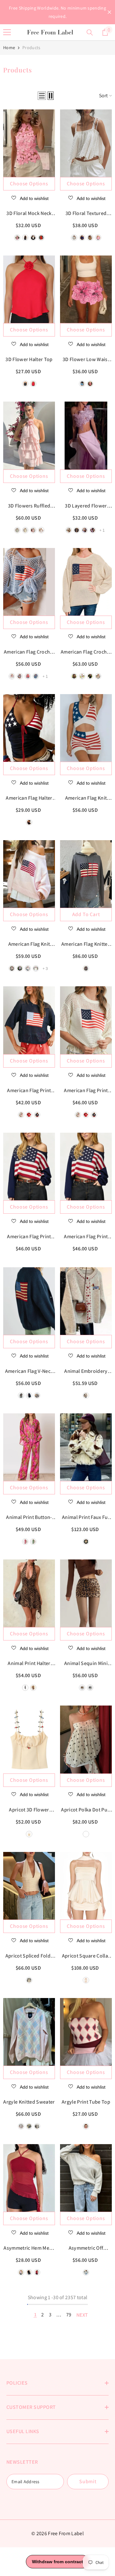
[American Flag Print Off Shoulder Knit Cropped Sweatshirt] (86, 1166)
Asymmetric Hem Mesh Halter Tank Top (29, 2248)
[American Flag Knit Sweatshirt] (29, 874)
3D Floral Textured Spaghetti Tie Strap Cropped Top (86, 214)
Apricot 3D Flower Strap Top (29, 1810)
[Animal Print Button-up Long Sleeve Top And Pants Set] (29, 1447)
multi (86, 2126)
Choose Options (29, 184)
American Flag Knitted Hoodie (86, 944)
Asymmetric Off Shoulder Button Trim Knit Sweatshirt (86, 2248)
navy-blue (37, 1115)
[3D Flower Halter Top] (29, 289)
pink (33, 530)
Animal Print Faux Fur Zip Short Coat (86, 1518)
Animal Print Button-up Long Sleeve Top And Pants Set (29, 1518)
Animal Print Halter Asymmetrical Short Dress (29, 1664)
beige (98, 676)
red (33, 384)
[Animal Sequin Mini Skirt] (86, 1593)
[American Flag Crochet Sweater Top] (29, 582)
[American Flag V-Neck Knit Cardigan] (29, 1301)
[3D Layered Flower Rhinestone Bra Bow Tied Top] (86, 435)
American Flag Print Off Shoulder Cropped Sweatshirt (29, 1237)
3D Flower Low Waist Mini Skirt (86, 360)
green (17, 530)
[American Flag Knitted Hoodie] (86, 874)
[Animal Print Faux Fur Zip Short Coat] (86, 1447)
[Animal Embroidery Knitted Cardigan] (86, 1301)
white (41, 530)
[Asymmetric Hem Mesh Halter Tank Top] (29, 2178)
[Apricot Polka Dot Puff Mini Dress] (86, 1739)
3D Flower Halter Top (29, 359)
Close (109, 12)
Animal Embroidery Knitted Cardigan (86, 1372)
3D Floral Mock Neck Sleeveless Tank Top (29, 214)
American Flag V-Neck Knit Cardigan (29, 1372)
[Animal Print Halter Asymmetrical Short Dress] (29, 1593)
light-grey (12, 968)
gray (20, 968)
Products (31, 48)
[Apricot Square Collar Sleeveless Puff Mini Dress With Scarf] (86, 1886)
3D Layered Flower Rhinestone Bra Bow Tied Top (86, 506)
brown (74, 676)
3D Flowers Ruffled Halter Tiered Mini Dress (29, 506)
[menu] (7, 32)
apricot (29, 1834)
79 (69, 2315)
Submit (88, 2481)
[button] (42, 96)
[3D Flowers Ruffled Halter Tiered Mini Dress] (29, 435)
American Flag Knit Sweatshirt (29, 944)
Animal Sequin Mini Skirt (86, 1664)
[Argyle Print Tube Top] (86, 2032)
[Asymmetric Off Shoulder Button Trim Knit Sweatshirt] (86, 2178)
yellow (25, 530)
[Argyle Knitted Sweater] (29, 2032)
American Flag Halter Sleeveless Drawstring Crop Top (29, 798)
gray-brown (37, 2126)
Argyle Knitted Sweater (29, 2102)
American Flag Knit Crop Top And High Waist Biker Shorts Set (86, 798)
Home (9, 48)
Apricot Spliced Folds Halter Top (29, 1956)
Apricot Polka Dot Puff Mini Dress (86, 1810)
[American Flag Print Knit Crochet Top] (29, 1020)
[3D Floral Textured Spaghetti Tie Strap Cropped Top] (86, 143)
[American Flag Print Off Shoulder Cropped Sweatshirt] (29, 1166)
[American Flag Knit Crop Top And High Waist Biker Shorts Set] (86, 728)
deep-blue (29, 822)
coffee (82, 1688)
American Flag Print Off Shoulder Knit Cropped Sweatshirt (86, 1237)
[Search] (90, 33)
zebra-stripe (25, 1688)
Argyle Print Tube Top (86, 2102)
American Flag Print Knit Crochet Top (29, 1091)
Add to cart (86, 914)
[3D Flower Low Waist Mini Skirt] (86, 289)
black (25, 384)
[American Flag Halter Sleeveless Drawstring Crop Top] (29, 728)
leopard (33, 1688)
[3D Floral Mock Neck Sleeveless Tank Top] (29, 143)
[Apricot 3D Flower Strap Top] (29, 1739)
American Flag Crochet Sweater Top (29, 652)
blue (29, 2126)
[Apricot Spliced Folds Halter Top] (29, 1886)
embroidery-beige (86, 1395)
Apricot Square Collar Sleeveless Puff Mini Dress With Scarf (86, 1956)
